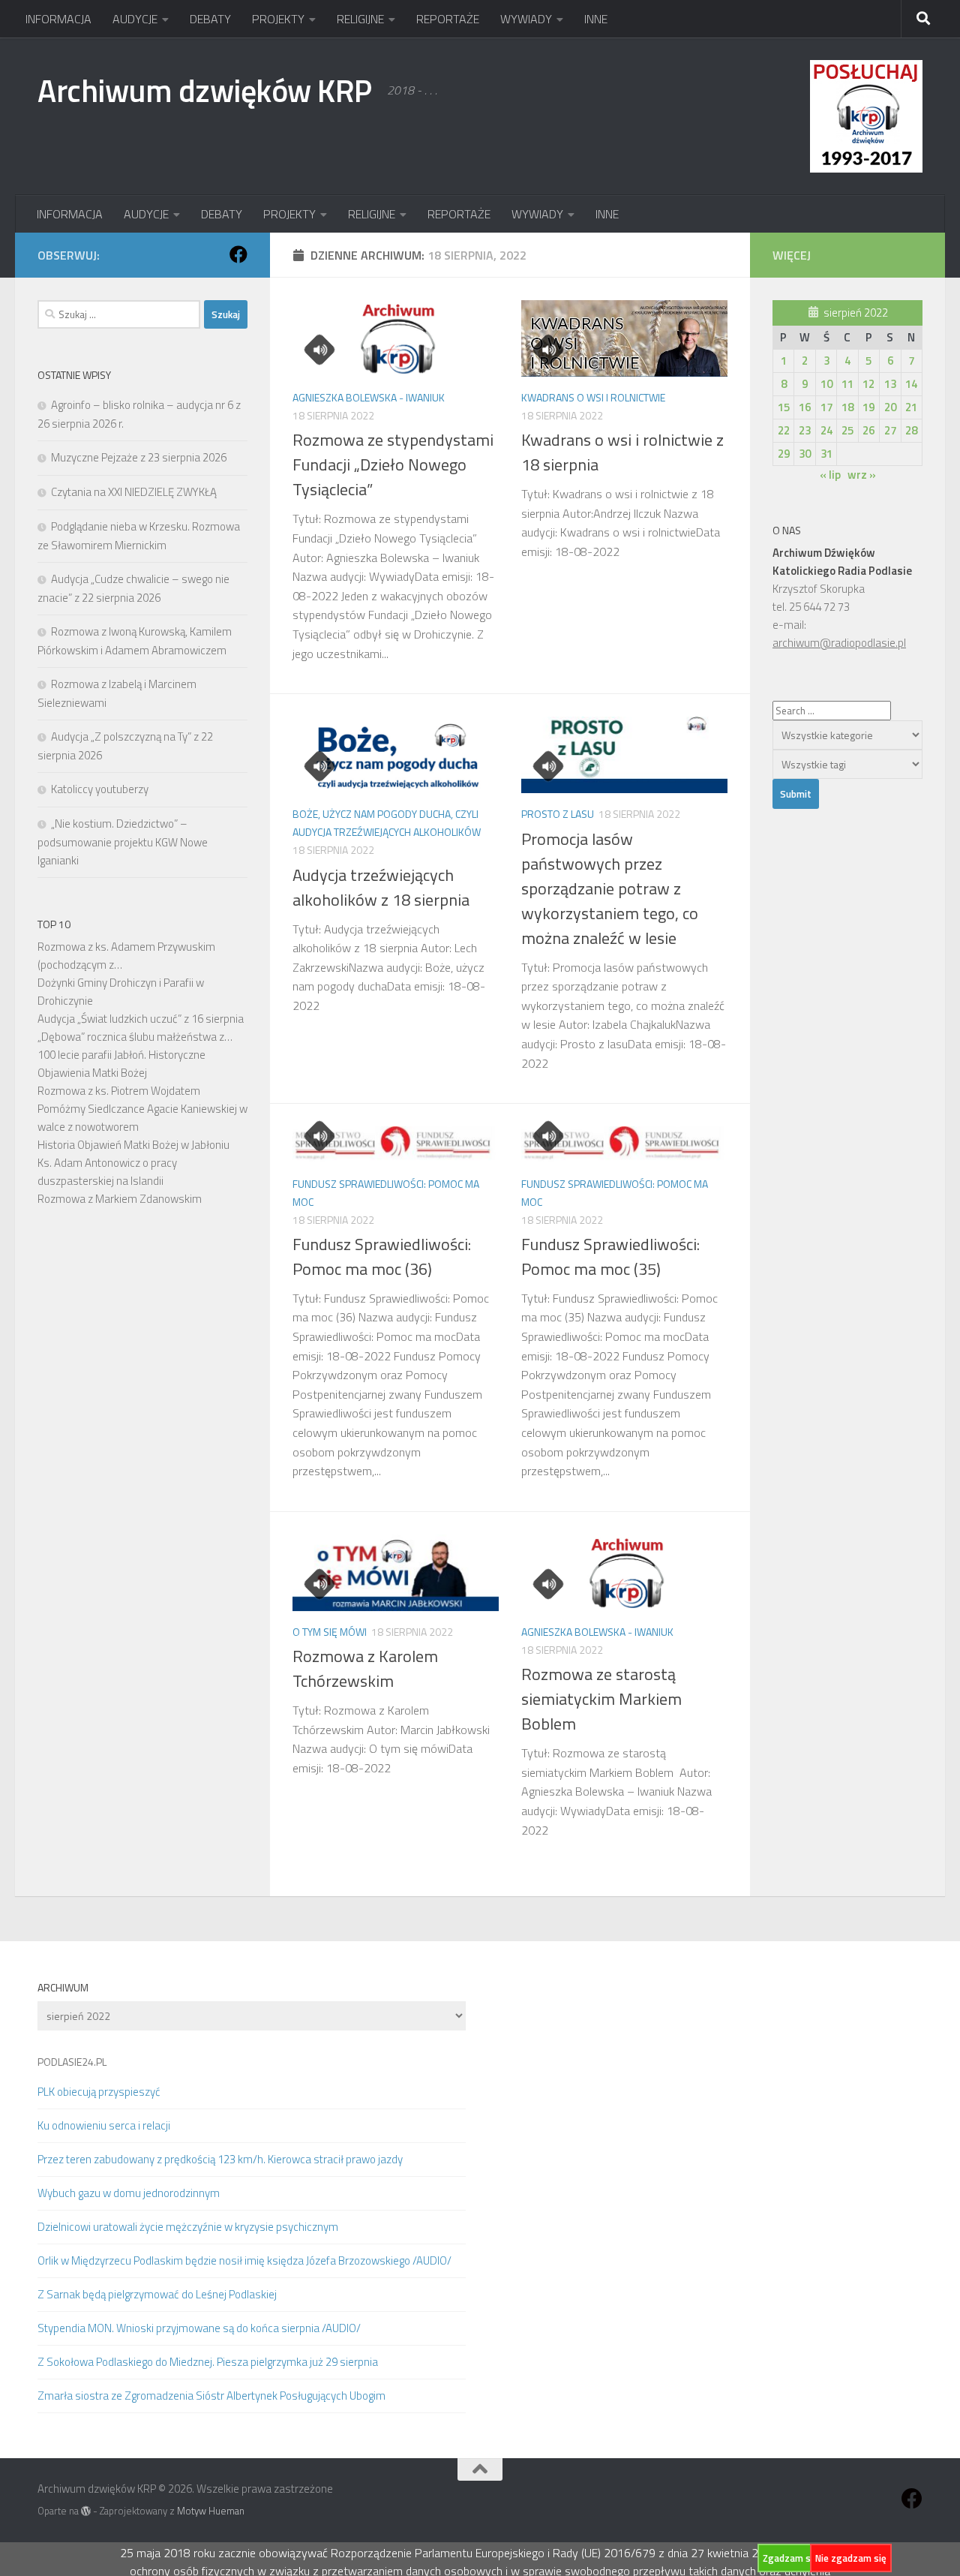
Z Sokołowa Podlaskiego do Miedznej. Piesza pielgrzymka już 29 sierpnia (208, 2362)
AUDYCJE (135, 19)
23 (805, 430)
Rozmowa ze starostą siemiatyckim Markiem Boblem (601, 1699)
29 (784, 454)
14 (911, 384)
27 (890, 430)
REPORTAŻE (448, 19)
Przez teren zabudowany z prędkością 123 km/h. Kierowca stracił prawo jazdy (220, 2159)
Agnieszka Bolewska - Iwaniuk (369, 397)
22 (784, 430)
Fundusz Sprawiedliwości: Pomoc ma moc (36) (382, 1256)
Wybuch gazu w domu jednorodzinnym (129, 2193)
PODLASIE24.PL (72, 2062)
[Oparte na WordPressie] (86, 2511)
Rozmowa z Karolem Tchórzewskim (365, 1668)
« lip (830, 475)
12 (868, 384)
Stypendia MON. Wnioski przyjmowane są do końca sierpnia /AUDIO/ (199, 2328)
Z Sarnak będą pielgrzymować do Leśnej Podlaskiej (157, 2294)
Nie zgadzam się (851, 2558)
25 (847, 430)
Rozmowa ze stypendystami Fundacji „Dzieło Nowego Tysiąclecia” (393, 464)
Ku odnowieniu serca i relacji (104, 2125)
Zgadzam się (790, 2558)
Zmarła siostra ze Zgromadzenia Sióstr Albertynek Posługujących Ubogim (211, 2396)
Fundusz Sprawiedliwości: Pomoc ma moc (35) (610, 1256)
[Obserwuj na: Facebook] (238, 254)
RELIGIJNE (360, 19)
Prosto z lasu (558, 814)
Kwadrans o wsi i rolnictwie (593, 397)
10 (826, 384)
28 (911, 430)
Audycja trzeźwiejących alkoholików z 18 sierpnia (381, 887)
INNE (596, 19)
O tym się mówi (330, 1632)
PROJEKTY (278, 19)
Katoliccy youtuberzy (100, 789)
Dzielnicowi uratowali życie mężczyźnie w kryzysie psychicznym (188, 2227)
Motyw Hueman (211, 2511)
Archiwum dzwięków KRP (205, 90)
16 (805, 407)
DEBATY (210, 19)
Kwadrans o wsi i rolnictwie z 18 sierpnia (622, 452)
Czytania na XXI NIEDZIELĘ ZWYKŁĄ (134, 492)
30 (805, 454)
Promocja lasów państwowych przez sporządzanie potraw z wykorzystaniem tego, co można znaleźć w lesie (610, 888)
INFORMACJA (58, 19)
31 (826, 454)
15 (784, 407)
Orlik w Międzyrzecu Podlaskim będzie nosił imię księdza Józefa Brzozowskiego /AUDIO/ (244, 2260)
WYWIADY (526, 19)
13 (890, 384)
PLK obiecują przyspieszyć (99, 2092)
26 (868, 430)
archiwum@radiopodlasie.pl (839, 643)
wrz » (862, 475)
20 (890, 407)
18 (847, 407)
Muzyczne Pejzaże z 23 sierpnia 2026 (139, 457)
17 (826, 407)
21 (911, 407)
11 (847, 384)
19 (868, 407)
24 (826, 430)
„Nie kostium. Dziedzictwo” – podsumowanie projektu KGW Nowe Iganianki (123, 842)
